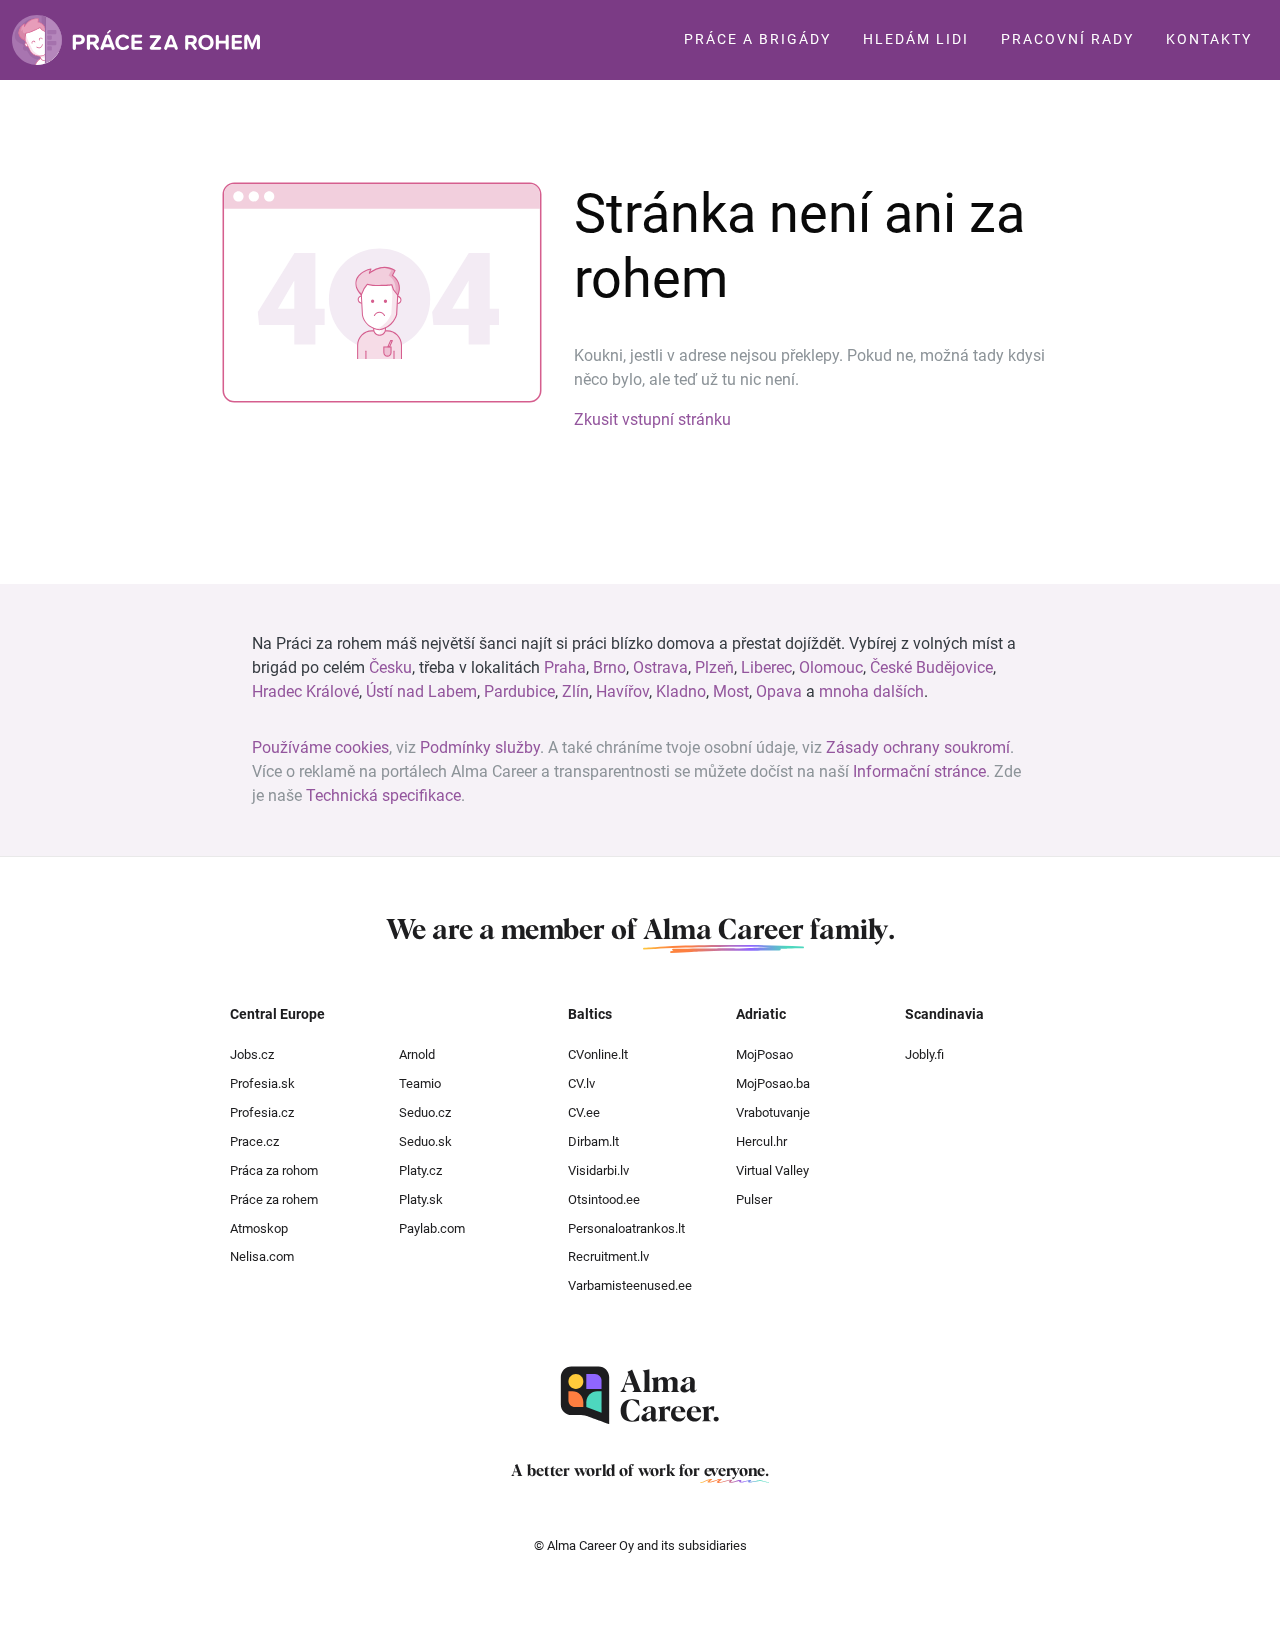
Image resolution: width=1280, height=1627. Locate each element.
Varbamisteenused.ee (630, 1285)
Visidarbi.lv (598, 1170)
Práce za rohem (274, 1199)
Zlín (575, 691)
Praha (565, 667)
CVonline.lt (598, 1054)
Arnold (417, 1054)
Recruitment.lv (608, 1256)
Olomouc (831, 667)
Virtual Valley (772, 1170)
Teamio (420, 1083)
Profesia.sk (262, 1083)
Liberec (766, 667)
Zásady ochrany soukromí (918, 747)
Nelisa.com (262, 1256)
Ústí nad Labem (421, 691)
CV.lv (581, 1083)
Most (731, 691)
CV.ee (584, 1112)
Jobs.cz (252, 1054)
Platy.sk (421, 1199)
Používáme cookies (320, 747)
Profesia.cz (262, 1112)
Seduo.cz (425, 1112)
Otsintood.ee (604, 1199)
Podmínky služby (480, 747)
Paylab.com (432, 1228)
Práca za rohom (274, 1170)
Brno (609, 667)
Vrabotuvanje (773, 1112)
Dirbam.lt (593, 1141)
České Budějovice (931, 667)
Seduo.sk (425, 1141)
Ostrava (660, 667)
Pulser (754, 1199)
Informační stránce (919, 771)
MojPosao (764, 1054)
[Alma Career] (640, 1395)
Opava (779, 691)
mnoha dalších (871, 691)
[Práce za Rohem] (136, 40)
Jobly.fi (924, 1054)
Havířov (622, 691)
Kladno (681, 691)
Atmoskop (259, 1228)
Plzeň (714, 667)
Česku (390, 667)
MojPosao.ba (773, 1083)
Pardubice (519, 691)
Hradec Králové (305, 691)
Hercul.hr (761, 1141)
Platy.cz (420, 1170)
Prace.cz (254, 1141)
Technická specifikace (383, 795)
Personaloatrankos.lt (626, 1228)
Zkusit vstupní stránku (652, 419)
